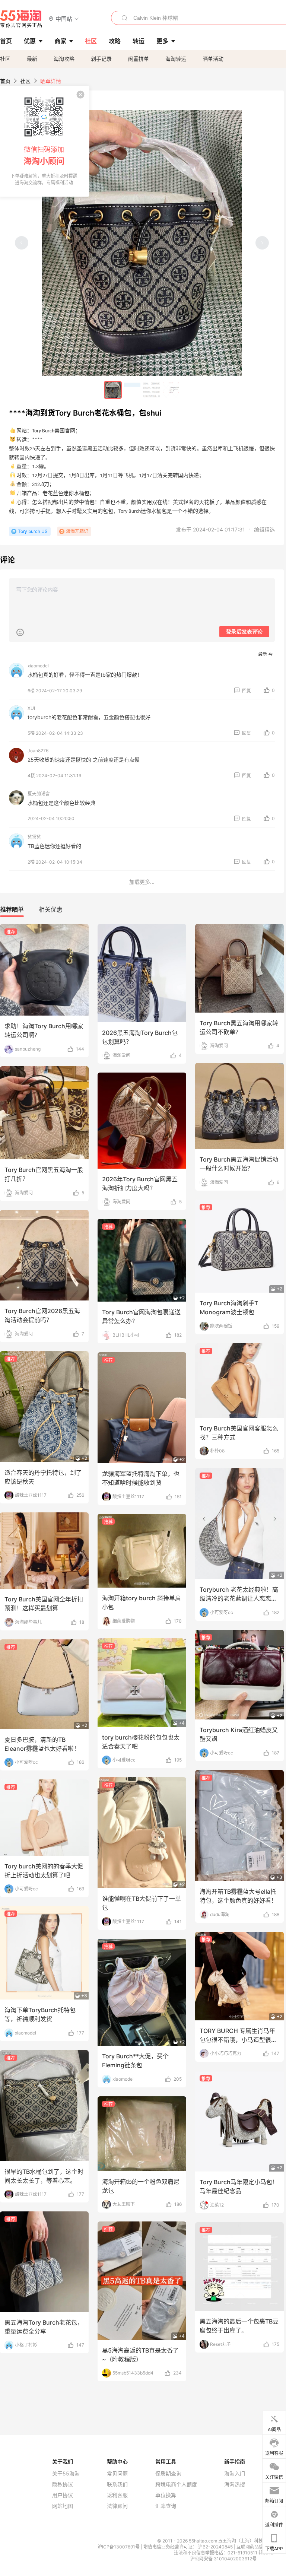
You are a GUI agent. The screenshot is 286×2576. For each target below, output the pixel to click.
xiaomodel (38, 666)
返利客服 (117, 2495)
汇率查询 (166, 2506)
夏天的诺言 (39, 794)
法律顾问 (117, 2506)
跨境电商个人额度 (176, 2484)
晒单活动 (213, 59)
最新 (32, 59)
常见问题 (117, 2474)
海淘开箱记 (77, 531)
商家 (60, 41)
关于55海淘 (66, 2474)
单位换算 (166, 2495)
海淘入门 (235, 2474)
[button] (64, 18)
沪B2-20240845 (216, 2547)
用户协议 (63, 2495)
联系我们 (117, 2484)
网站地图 (63, 2506)
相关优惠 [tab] (51, 909)
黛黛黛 (34, 837)
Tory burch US (33, 531)
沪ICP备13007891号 (119, 2547)
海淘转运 (176, 59)
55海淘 (21, 19)
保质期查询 (168, 2474)
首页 (5, 81)
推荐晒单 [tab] (12, 909)
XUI (31, 708)
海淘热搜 (235, 2484)
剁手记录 (101, 59)
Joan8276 (38, 751)
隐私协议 (63, 2484)
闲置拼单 (139, 59)
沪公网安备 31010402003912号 (223, 2559)
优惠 (30, 41)
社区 (5, 59)
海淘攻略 (64, 59)
